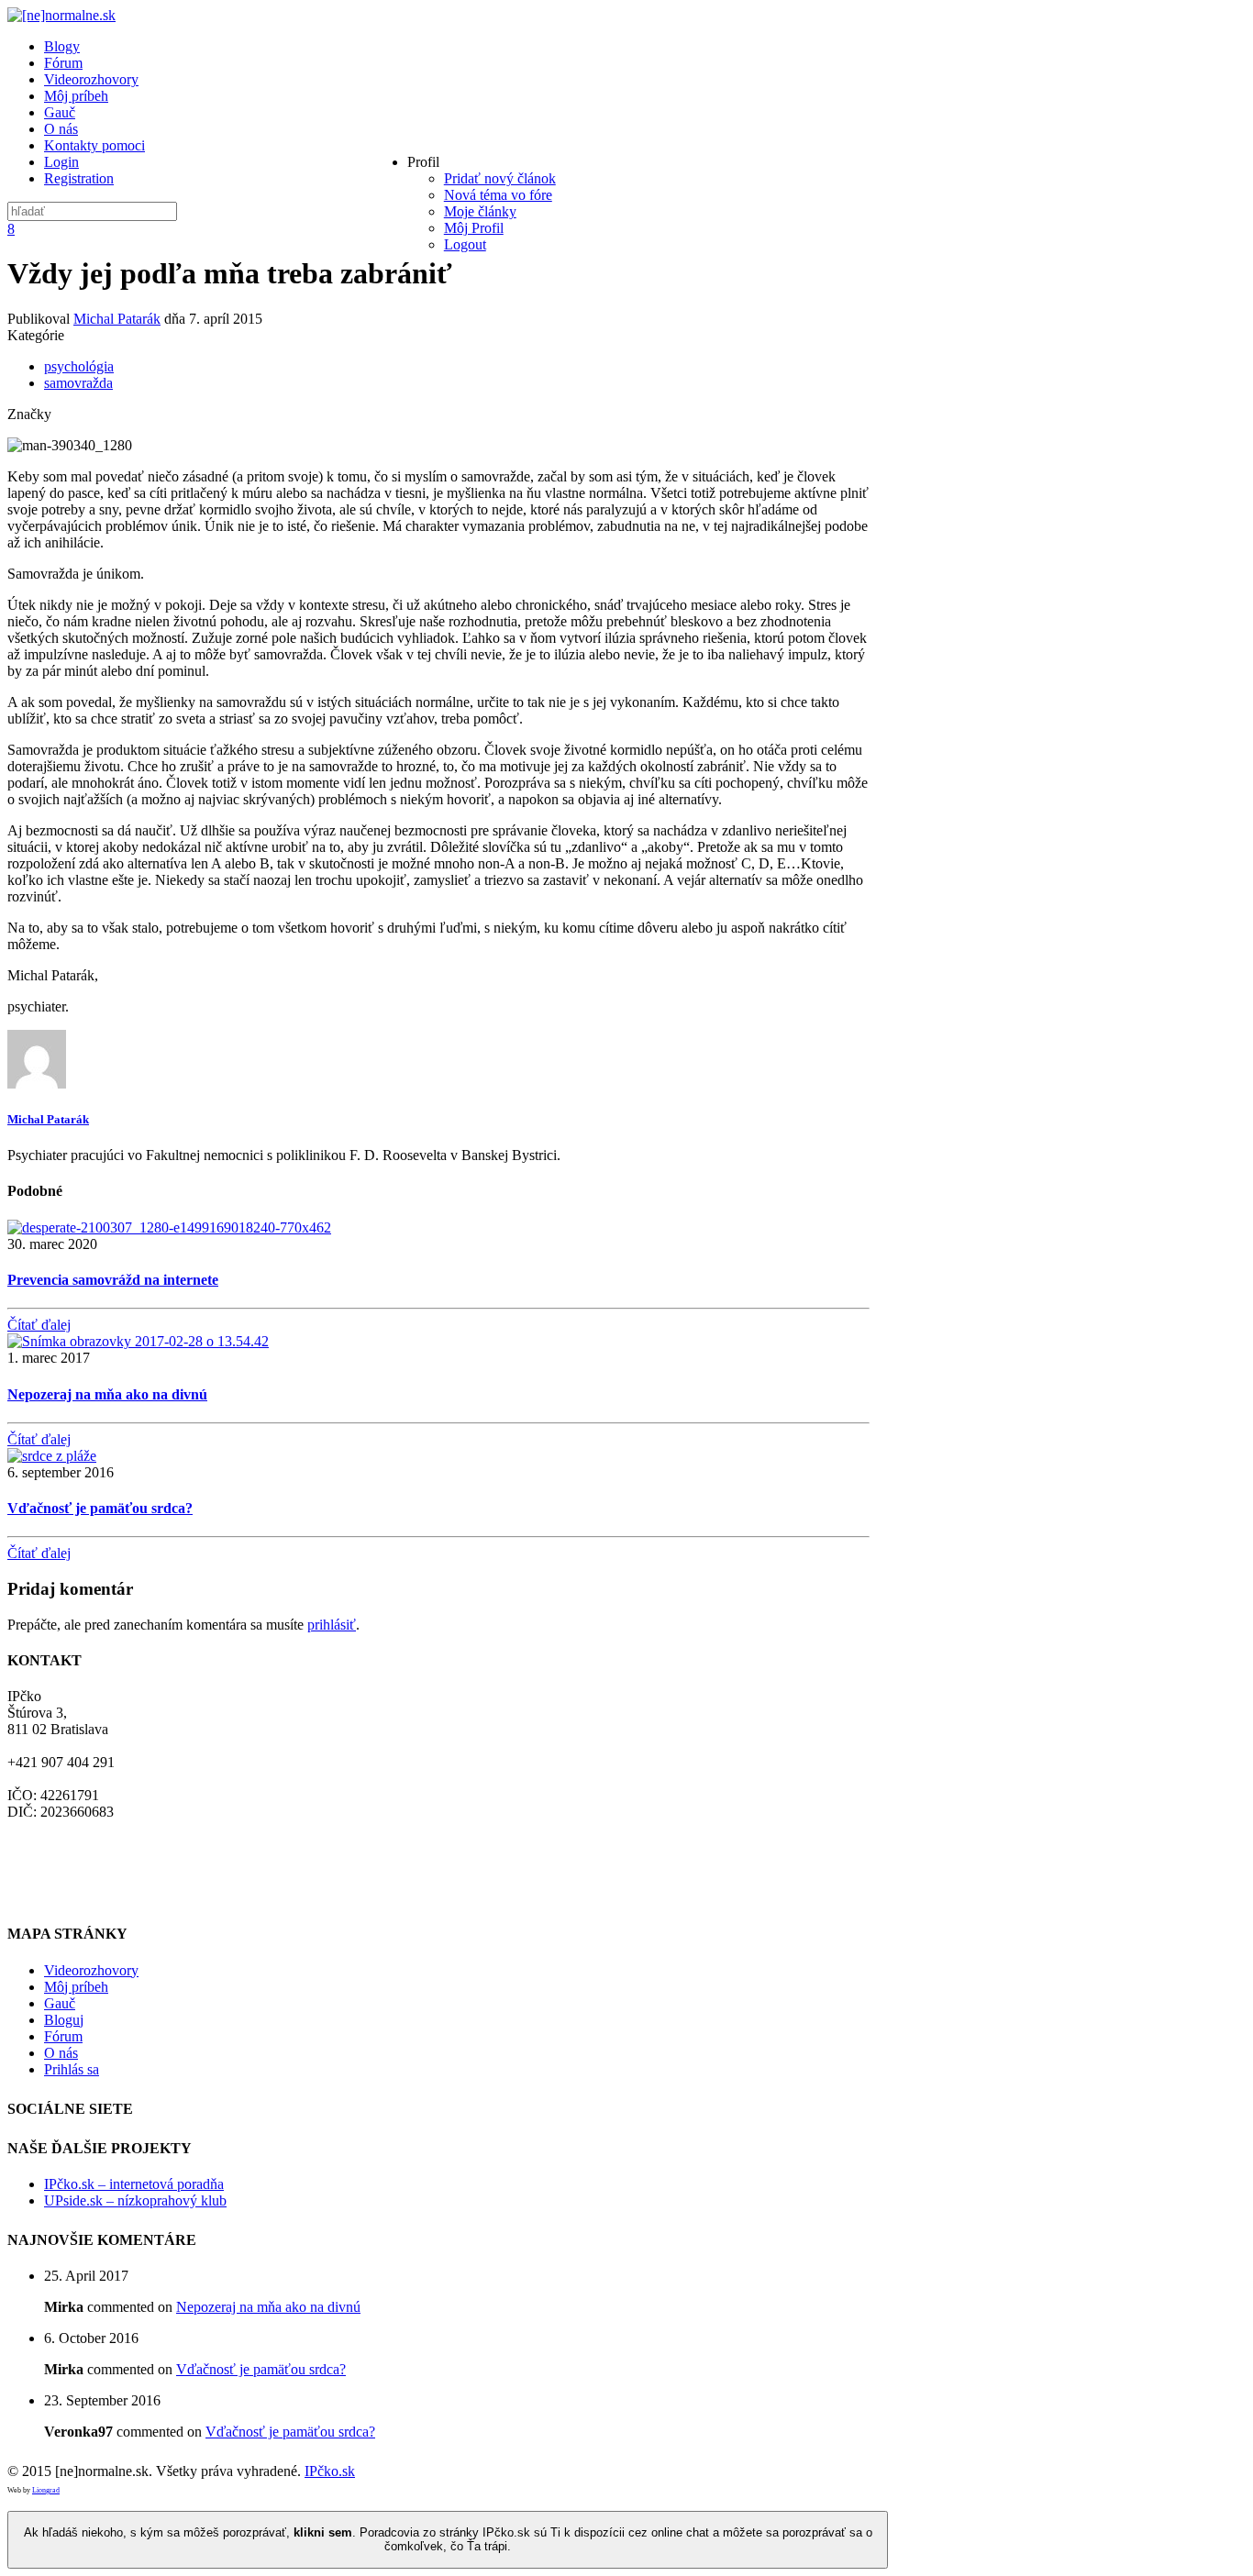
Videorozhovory (91, 1970)
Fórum (63, 2036)
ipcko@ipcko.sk (55, 1845)
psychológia (79, 366)
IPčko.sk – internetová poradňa (134, 2184)
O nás (61, 2053)
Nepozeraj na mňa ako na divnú (107, 1394)
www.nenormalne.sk (67, 1861)
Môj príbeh (76, 1987)
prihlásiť (332, 1625)
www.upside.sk (52, 1894)
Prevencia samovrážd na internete (113, 1280)
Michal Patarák (117, 319)
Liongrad (46, 2490)
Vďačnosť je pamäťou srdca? (100, 1508)
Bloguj (64, 2020)
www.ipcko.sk (50, 1878)
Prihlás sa (72, 2069)
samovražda (78, 383)
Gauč (60, 2003)
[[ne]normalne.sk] (61, 15)
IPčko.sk (330, 2471)
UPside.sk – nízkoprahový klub (135, 2200)
